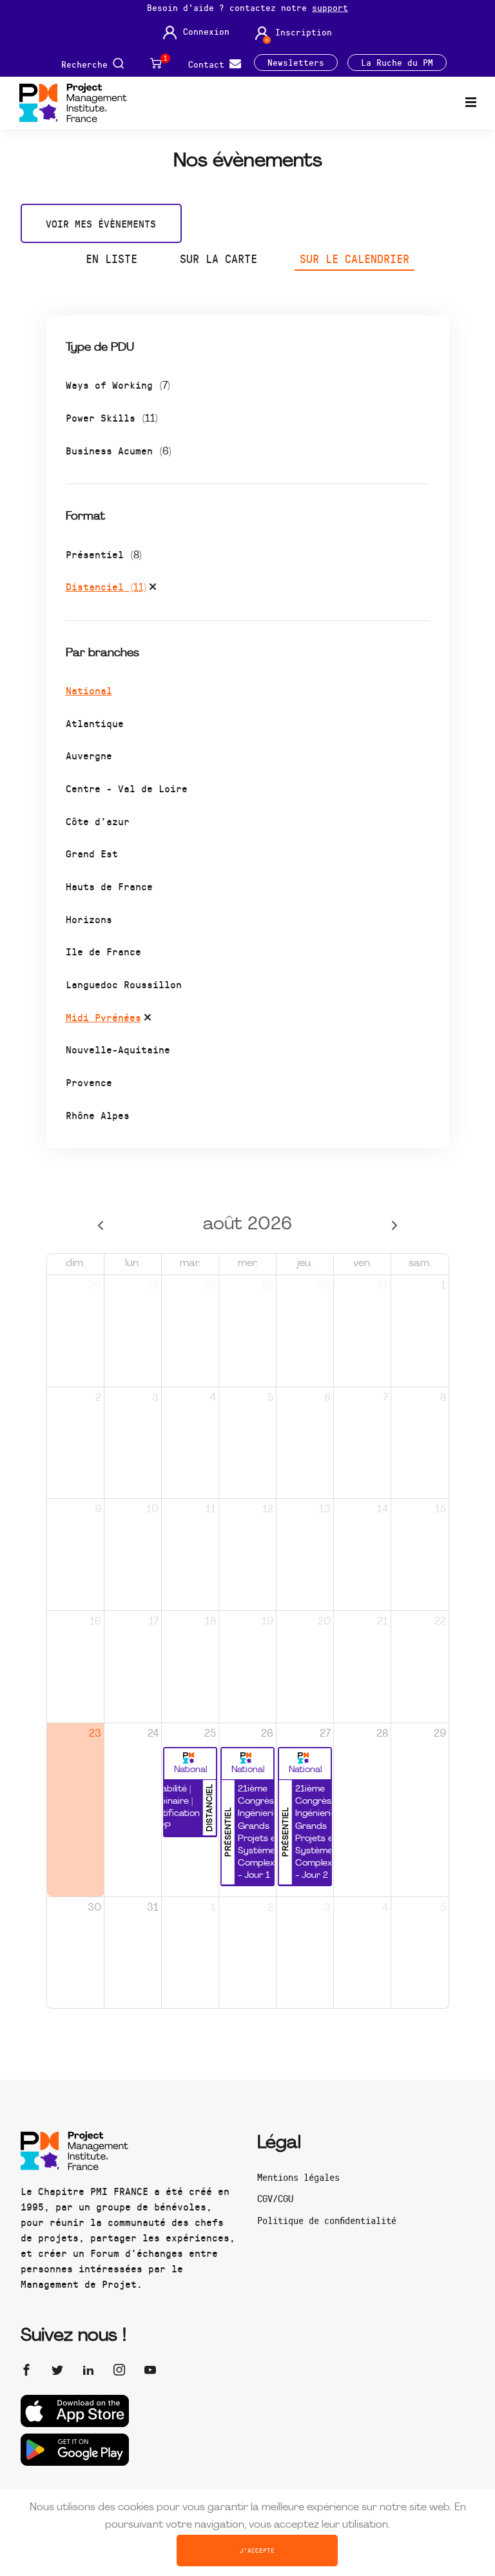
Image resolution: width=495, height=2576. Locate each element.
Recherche (87, 63)
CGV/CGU (275, 2198)
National (89, 690)
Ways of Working (118, 385)
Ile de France (103, 951)
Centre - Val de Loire (127, 788)
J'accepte (257, 2550)
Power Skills (112, 417)
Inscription (304, 32)
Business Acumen (119, 450)
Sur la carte (218, 259)
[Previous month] (101, 1225)
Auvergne (89, 755)
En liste (112, 259)
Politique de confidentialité (327, 2220)
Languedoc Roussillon (124, 984)
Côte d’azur (98, 821)
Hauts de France (109, 886)
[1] (156, 63)
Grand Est (92, 853)
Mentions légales (298, 2177)
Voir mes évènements (101, 223)
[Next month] (394, 1225)
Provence (89, 1082)
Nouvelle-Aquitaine (118, 1049)
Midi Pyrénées (103, 1017)
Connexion (206, 32)
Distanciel (106, 586)
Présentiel (104, 554)
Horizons (89, 919)
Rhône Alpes (98, 1115)
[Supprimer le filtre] (153, 589)
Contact (209, 63)
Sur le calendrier (354, 259)
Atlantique (95, 723)
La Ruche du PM (397, 63)
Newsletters (296, 63)
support (330, 7)
